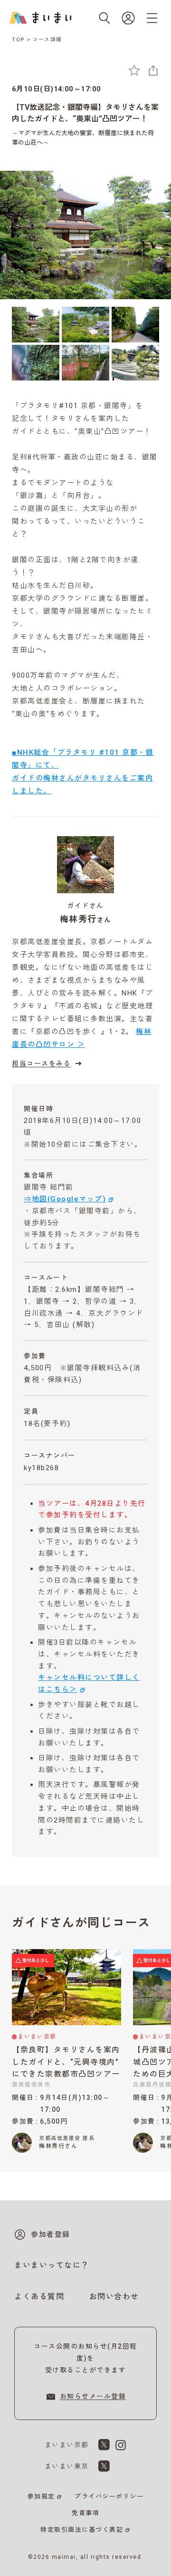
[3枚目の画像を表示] (135, 325)
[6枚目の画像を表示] (135, 363)
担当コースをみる (41, 1064)
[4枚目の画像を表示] (36, 363)
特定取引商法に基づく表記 (82, 2530)
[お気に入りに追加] (134, 70)
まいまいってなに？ (52, 2265)
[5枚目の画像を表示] (85, 363)
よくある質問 (39, 2297)
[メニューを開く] (152, 18)
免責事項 (85, 2513)
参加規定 (41, 2496)
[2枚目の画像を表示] (85, 325)
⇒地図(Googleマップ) (65, 1199)
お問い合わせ (114, 2297)
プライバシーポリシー (109, 2496)
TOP (19, 40)
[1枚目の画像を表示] (36, 325)
